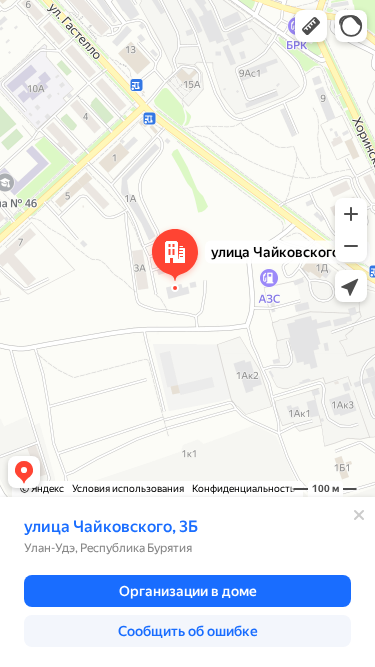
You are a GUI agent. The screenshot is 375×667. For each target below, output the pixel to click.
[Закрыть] (359, 515)
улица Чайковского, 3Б (111, 526)
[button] (311, 26)
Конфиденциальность (243, 488)
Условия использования (128, 488)
